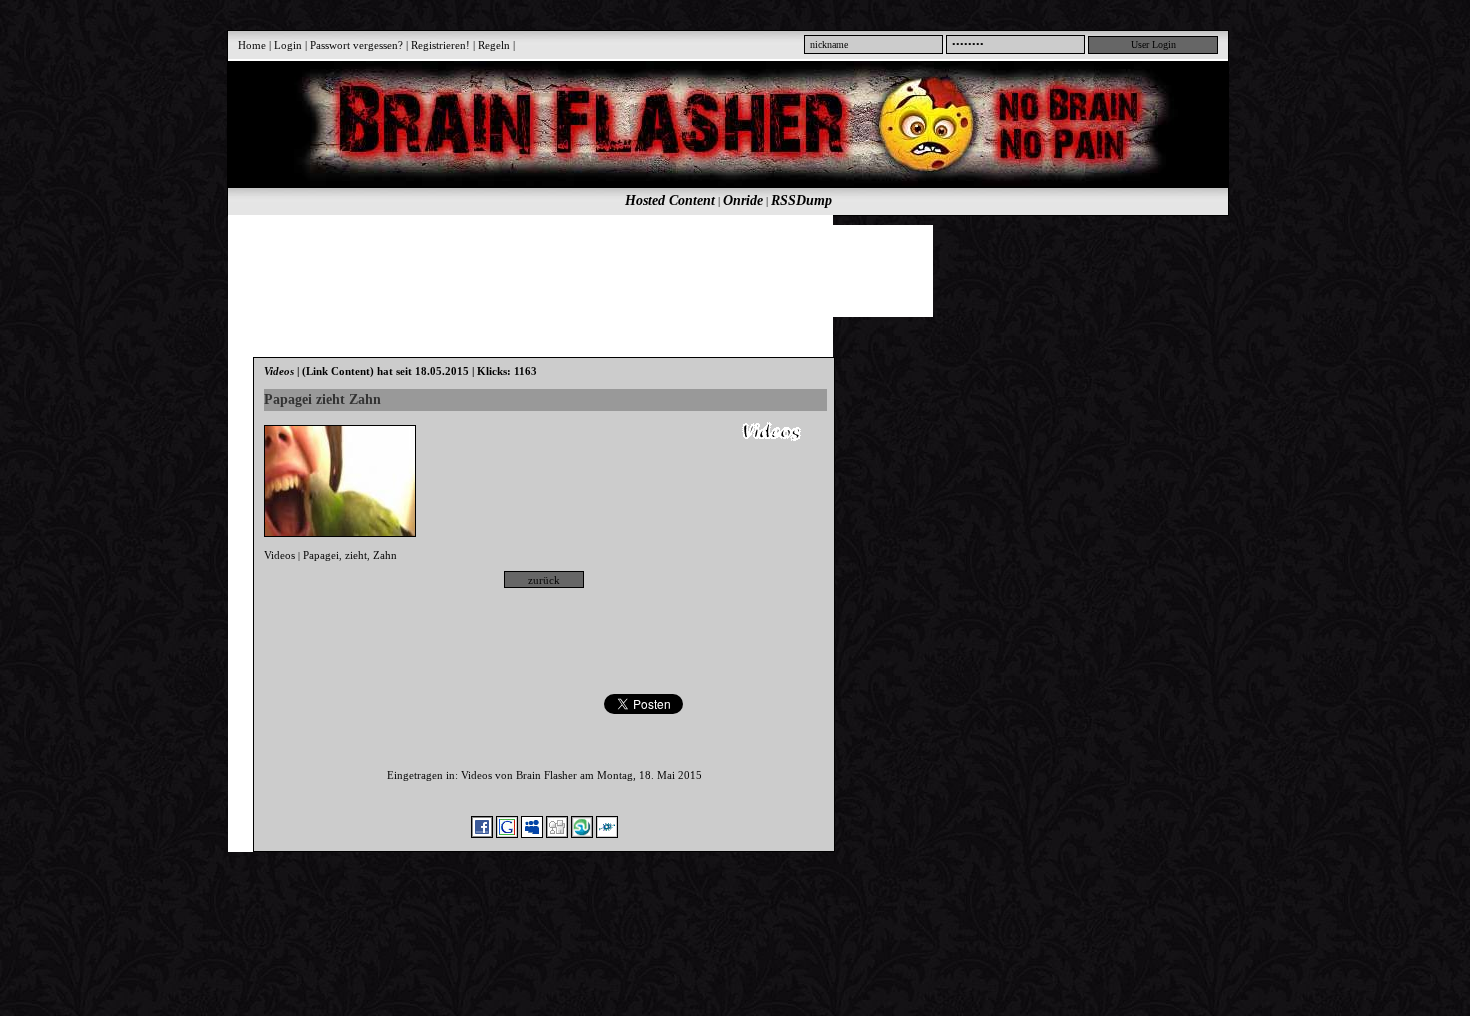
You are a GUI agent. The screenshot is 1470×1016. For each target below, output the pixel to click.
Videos (279, 555)
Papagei (321, 555)
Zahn (385, 555)
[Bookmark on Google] (507, 834)
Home (252, 45)
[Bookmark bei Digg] (557, 834)
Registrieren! (440, 45)
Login (288, 45)
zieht (356, 555)
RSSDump (801, 200)
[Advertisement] (717, 270)
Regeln (494, 45)
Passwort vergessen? (356, 45)
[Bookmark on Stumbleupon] (582, 834)
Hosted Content (670, 200)
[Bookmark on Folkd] (607, 834)
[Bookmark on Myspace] (532, 834)
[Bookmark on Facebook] (482, 834)
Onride (743, 200)
